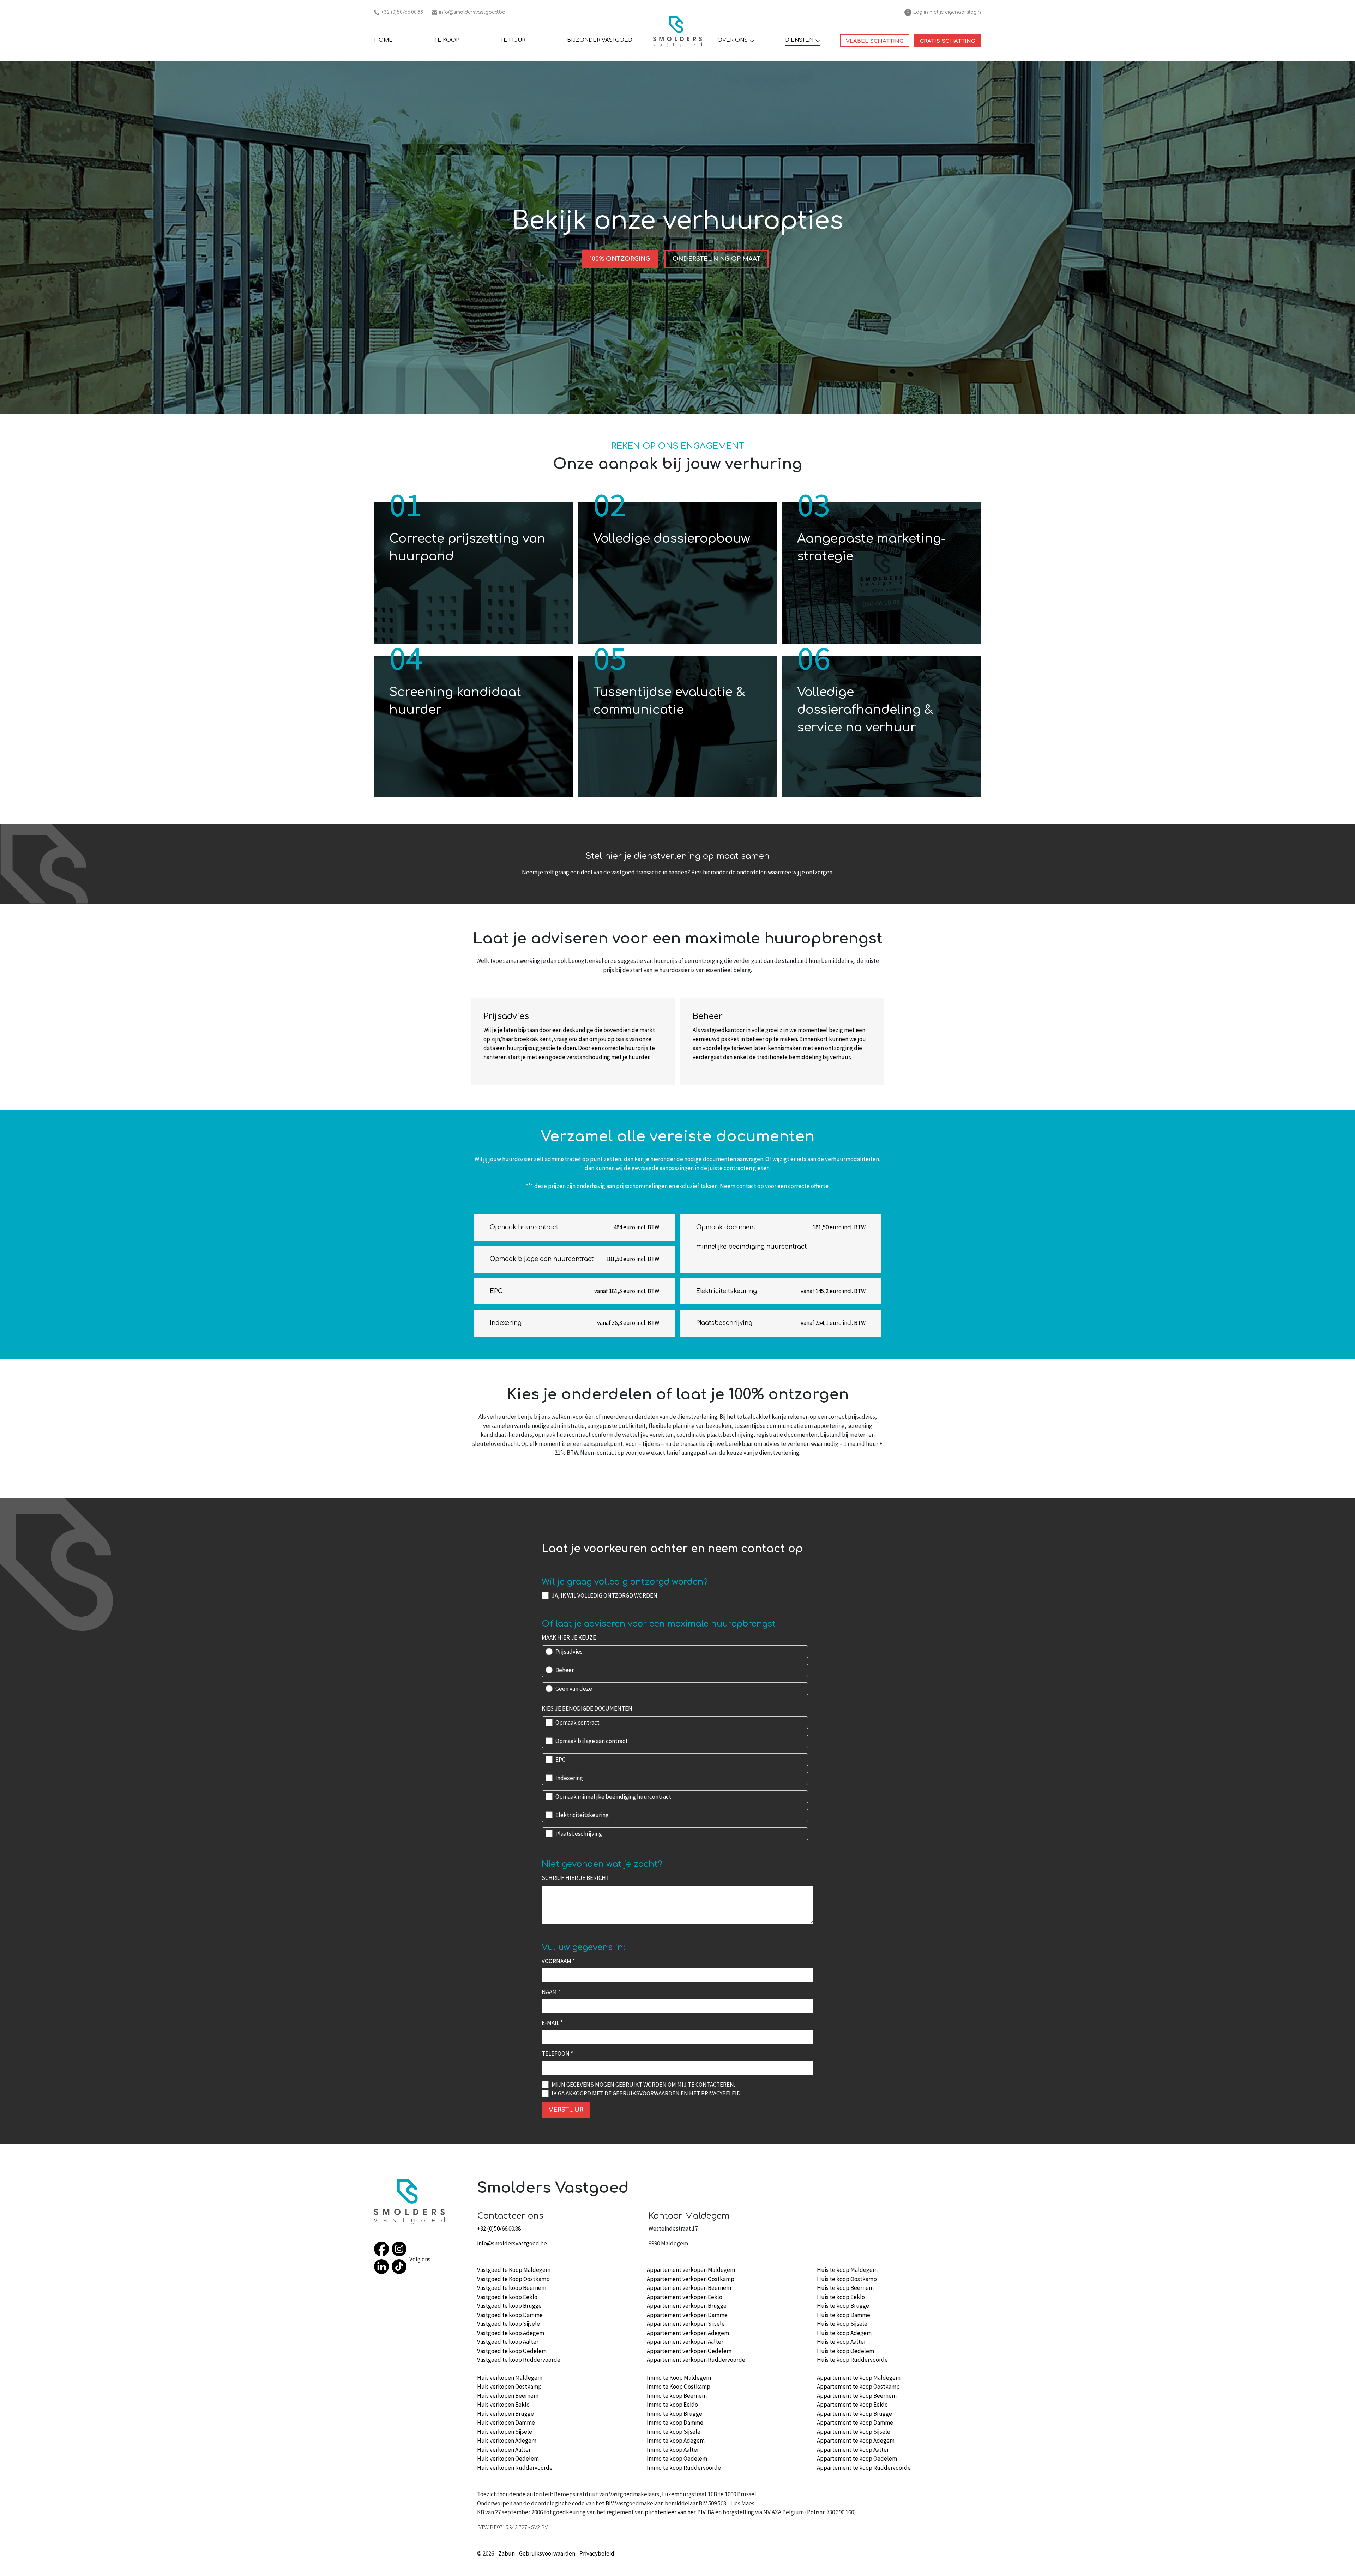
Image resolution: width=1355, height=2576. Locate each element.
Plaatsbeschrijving (579, 1834)
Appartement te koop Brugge (854, 2414)
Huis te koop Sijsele (842, 2324)
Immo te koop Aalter (673, 2450)
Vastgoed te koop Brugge (509, 2306)
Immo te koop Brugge (675, 2414)
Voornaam (558, 1961)
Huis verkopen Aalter (504, 2450)
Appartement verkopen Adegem (688, 2333)
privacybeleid (721, 2093)
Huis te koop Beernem (845, 2288)
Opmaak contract (577, 1723)
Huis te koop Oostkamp (847, 2279)
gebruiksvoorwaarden (646, 2093)
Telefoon (557, 2053)
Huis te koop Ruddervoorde (852, 2360)
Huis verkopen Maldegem (510, 2378)
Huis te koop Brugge (843, 2306)
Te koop (447, 40)
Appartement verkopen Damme (687, 2315)
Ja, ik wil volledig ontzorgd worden (604, 1595)
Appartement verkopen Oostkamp (691, 2279)
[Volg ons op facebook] (383, 2250)
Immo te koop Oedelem (677, 2459)
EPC (560, 1760)
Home (383, 40)
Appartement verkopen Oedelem (689, 2351)
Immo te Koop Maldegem (679, 2378)
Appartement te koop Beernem (857, 2396)
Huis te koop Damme (844, 2315)
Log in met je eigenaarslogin (943, 13)
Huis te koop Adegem (844, 2333)
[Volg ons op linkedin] (383, 2268)
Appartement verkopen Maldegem (691, 2270)
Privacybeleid (597, 2553)
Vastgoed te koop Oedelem (512, 2351)
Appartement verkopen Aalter (685, 2342)
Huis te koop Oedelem (845, 2351)
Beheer (565, 1670)
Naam (551, 1992)
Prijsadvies (569, 1652)
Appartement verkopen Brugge (687, 2306)
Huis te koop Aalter (841, 2342)
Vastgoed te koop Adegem (511, 2333)
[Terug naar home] (677, 32)
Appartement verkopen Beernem (689, 2288)
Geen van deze (574, 1689)
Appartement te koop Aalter (853, 2450)
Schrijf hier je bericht (576, 1878)
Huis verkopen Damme (506, 2423)
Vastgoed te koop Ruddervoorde (519, 2360)
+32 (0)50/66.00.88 (399, 13)
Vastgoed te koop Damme (510, 2315)
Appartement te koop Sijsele (854, 2432)
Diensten (799, 40)
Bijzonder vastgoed (600, 40)
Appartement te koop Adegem (856, 2441)
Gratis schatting (950, 41)
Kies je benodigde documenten (587, 1708)
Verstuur (566, 2110)
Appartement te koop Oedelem (857, 2459)
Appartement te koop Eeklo (852, 2405)
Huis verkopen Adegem (507, 2441)
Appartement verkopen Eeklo (685, 2297)
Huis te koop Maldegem (847, 2270)
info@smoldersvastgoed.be (468, 13)
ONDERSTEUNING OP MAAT (716, 259)
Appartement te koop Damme (855, 2423)
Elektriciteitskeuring (582, 1815)
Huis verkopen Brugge (505, 2414)
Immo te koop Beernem (677, 2396)
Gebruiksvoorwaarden (547, 2553)
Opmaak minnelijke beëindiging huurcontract (613, 1797)
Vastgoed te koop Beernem (512, 2288)
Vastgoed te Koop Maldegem (514, 2270)
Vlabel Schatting (878, 41)
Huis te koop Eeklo (841, 2297)
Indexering (569, 1778)
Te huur (513, 40)
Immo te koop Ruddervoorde (684, 2468)
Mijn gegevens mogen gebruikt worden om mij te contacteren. (643, 2085)
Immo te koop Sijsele (674, 2432)
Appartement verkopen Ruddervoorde (696, 2360)
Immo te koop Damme (675, 2423)
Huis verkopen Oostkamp (509, 2387)
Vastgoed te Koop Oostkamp (513, 2279)
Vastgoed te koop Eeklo (507, 2297)
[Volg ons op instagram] (401, 2250)
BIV (610, 2503)
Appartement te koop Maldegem (859, 2378)
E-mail (552, 2023)
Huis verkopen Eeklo (503, 2405)
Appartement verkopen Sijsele (686, 2324)
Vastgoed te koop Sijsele (508, 2324)
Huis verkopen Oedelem (508, 2459)
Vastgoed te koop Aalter (508, 2342)
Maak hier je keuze (569, 1637)
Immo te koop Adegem (676, 2441)
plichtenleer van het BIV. (676, 2512)
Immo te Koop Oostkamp (679, 2387)
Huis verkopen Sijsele (505, 2432)
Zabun (507, 2553)
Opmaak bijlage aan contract (592, 1741)
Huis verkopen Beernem (508, 2396)
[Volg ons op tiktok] (401, 2268)
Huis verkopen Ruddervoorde (515, 2468)
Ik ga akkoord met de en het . (647, 2093)
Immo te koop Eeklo (672, 2405)
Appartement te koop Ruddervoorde (864, 2468)
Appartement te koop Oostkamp (858, 2387)
